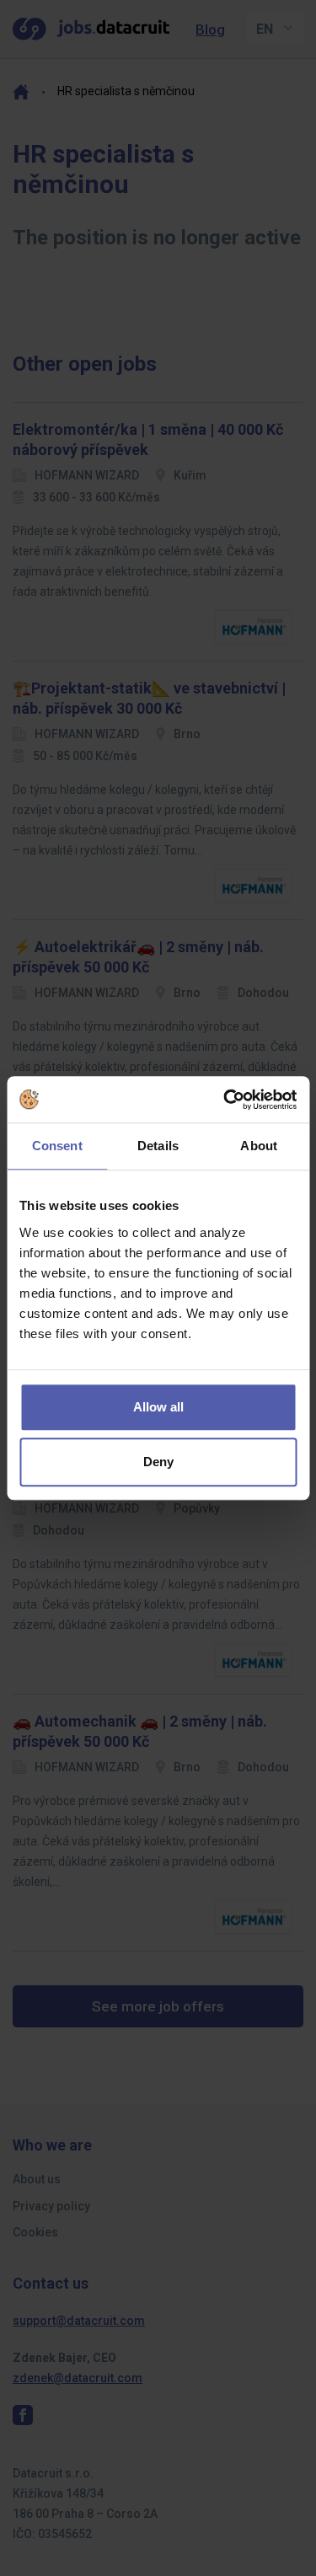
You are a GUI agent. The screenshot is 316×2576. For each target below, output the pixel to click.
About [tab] (259, 1146)
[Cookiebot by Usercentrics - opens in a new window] (225, 1100)
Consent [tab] (57, 1146)
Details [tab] (158, 1146)
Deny (158, 1462)
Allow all (158, 1407)
